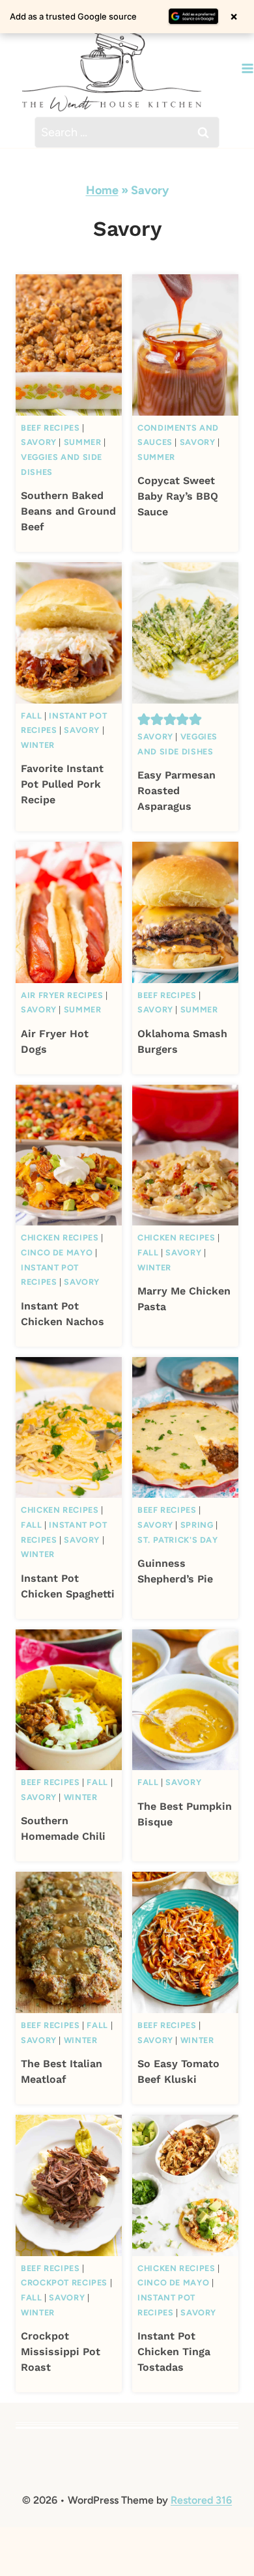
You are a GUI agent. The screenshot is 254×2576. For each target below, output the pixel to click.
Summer (83, 442)
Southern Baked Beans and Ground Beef (68, 511)
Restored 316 (201, 2500)
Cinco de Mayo (57, 1252)
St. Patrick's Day (178, 1540)
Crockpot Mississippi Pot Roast (61, 2352)
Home (102, 190)
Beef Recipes (50, 428)
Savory (39, 442)
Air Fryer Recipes (62, 995)
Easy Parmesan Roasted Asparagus (176, 791)
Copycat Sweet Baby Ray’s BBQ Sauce (178, 496)
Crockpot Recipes (64, 2283)
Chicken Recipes (60, 1238)
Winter (38, 745)
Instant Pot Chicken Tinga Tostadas (174, 2352)
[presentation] (69, 345)
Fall (32, 716)
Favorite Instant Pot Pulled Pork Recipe (62, 784)
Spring (197, 1525)
